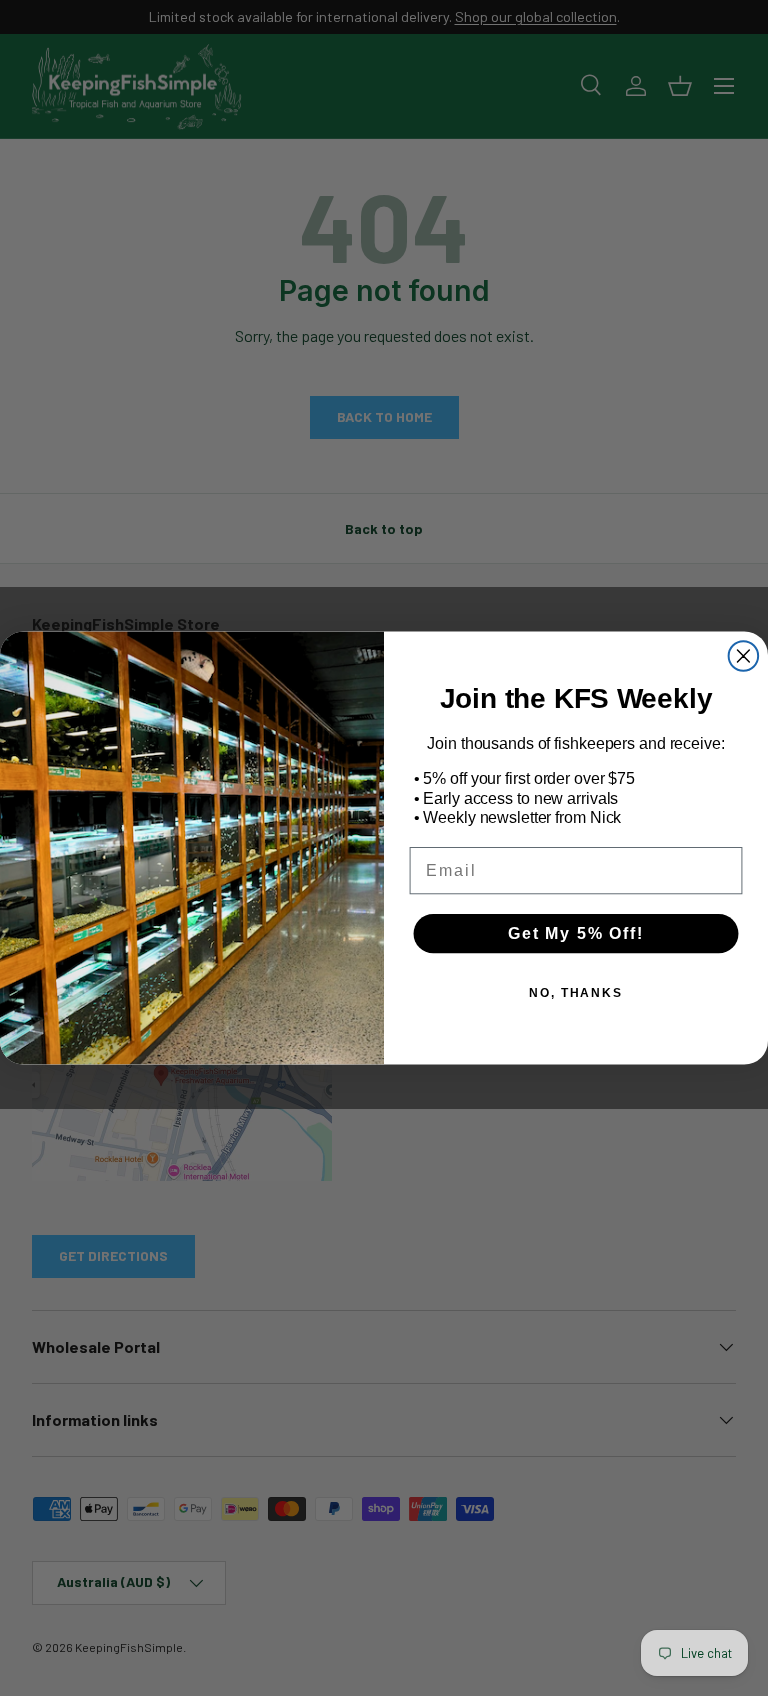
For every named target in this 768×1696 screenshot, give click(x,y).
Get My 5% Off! (576, 933)
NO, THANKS (576, 993)
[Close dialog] (744, 656)
